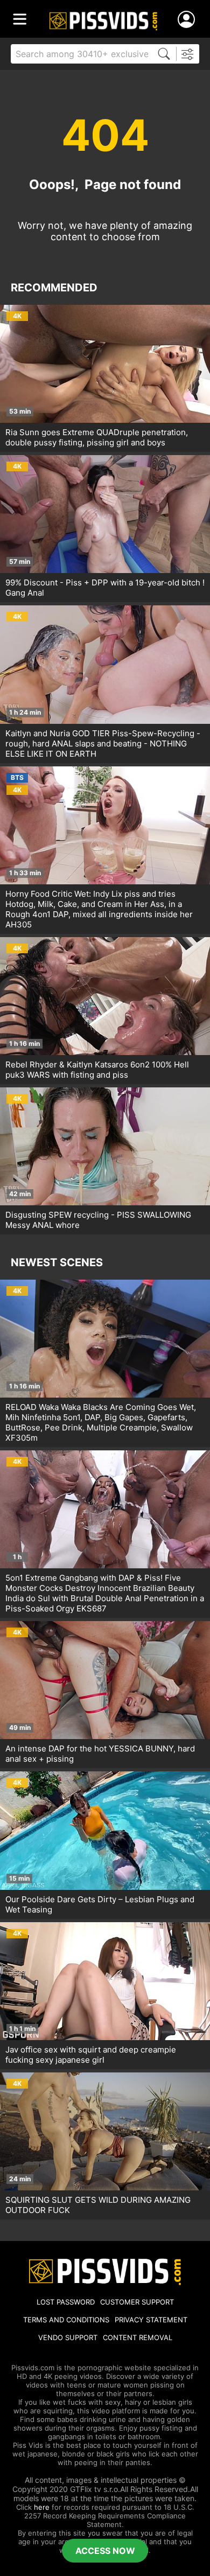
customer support (137, 2302)
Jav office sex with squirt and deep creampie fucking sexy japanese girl (91, 2055)
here (42, 2507)
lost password (66, 2302)
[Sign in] (188, 20)
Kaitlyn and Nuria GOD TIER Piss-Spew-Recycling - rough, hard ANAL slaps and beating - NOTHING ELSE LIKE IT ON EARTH (103, 744)
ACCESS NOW (105, 2551)
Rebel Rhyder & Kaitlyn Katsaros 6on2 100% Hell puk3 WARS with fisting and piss (97, 1070)
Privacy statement (151, 2320)
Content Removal (138, 2337)
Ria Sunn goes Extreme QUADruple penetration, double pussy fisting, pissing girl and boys (97, 437)
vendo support (68, 2337)
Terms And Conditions (66, 2320)
